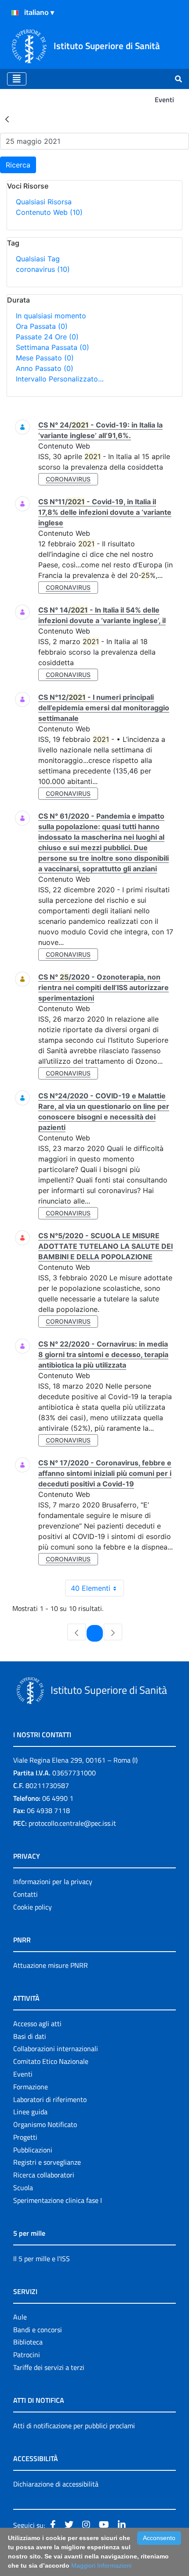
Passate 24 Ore (47, 337)
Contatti (25, 1894)
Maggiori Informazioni (101, 2565)
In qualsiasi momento (51, 316)
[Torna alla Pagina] (7, 119)
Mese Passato (45, 358)
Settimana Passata (53, 347)
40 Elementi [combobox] (91, 1588)
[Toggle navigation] (17, 79)
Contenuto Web (49, 212)
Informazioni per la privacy (53, 1881)
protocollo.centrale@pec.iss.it (72, 1823)
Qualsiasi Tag (38, 259)
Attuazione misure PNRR (51, 1965)
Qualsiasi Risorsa (44, 202)
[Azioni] (15, 13)
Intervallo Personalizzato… (60, 379)
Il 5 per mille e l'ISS (42, 2259)
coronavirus (43, 269)
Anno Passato (45, 368)
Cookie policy (33, 1907)
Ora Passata (42, 326)
